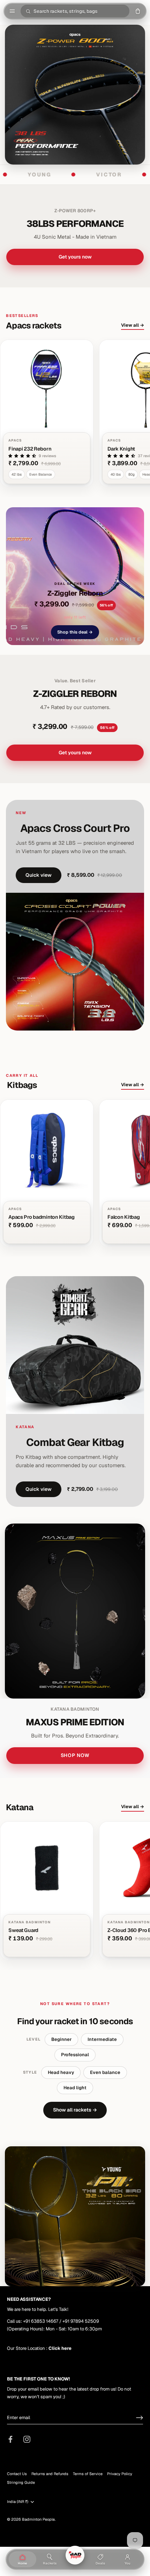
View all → (133, 325)
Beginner (61, 2039)
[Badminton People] (75, 2555)
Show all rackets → (75, 2110)
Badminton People (38, 2519)
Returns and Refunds (50, 2474)
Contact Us (17, 2474)
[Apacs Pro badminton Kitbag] (47, 1173)
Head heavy (61, 2072)
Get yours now (75, 257)
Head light (75, 2088)
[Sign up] (140, 2418)
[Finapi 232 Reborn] (47, 413)
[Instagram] (27, 2439)
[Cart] (138, 11)
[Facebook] (10, 2439)
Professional (75, 2055)
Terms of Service (88, 2474)
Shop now (75, 1755)
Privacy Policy (120, 2474)
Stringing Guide (21, 2482)
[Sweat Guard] (47, 1891)
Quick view (39, 875)
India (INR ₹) (18, 2502)
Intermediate (102, 2039)
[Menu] (12, 11)
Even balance (105, 2072)
